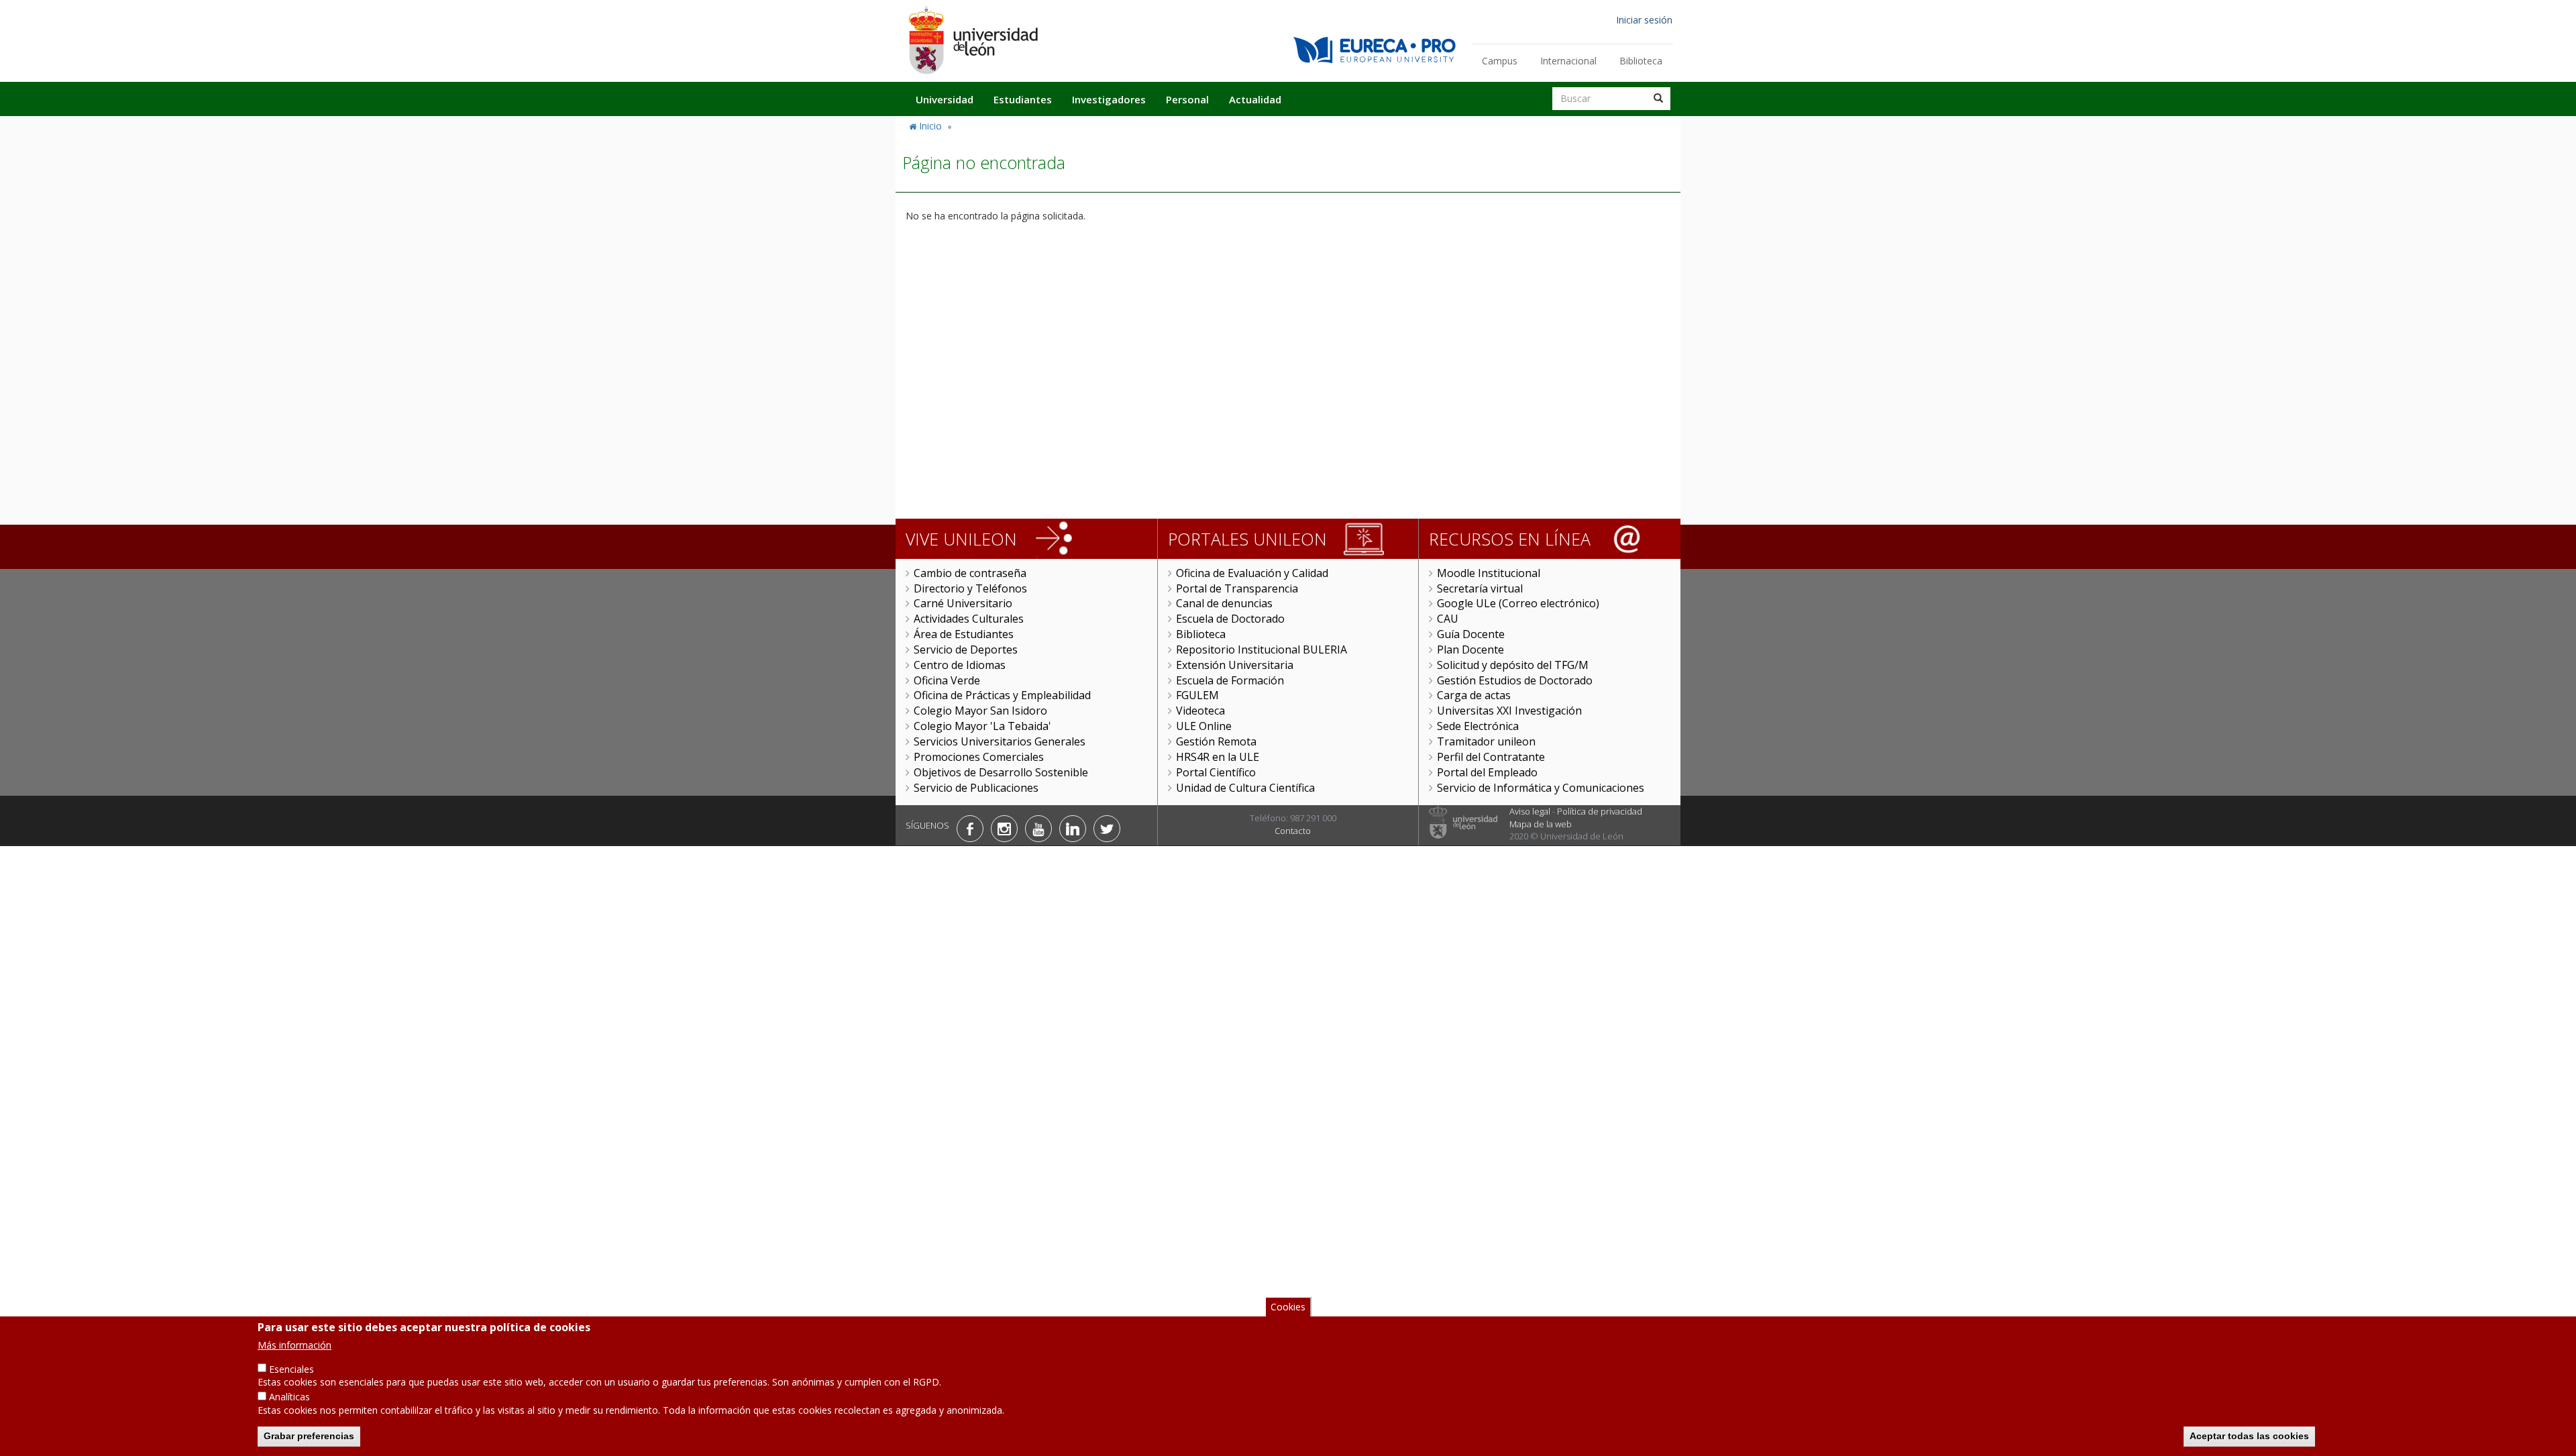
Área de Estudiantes (964, 634)
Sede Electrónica (1478, 726)
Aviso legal (1530, 811)
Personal (1187, 99)
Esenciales (291, 1368)
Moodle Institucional (1489, 573)
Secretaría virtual (1480, 588)
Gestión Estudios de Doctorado (1515, 680)
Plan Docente (1470, 649)
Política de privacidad (1600, 811)
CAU (1448, 619)
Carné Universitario (963, 603)
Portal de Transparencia (1237, 588)
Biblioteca (1641, 61)
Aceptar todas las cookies (2249, 1436)
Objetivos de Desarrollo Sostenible (1001, 772)
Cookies (1288, 1307)
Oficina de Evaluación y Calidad (1252, 573)
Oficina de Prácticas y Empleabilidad (1002, 695)
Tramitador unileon (1486, 741)
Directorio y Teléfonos (970, 588)
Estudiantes (1023, 99)
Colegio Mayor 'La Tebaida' (982, 726)
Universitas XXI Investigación (1509, 711)
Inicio (930, 126)
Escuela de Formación (1230, 680)
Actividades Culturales (969, 619)
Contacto (1293, 831)
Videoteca (1200, 711)
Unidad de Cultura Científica (1245, 788)
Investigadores (1109, 99)
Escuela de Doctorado (1230, 619)
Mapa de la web (1541, 824)
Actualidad (1255, 99)
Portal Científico (1216, 772)
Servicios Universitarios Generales (1000, 741)
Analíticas (289, 1397)
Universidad (945, 99)
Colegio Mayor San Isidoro (980, 711)
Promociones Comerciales (979, 757)
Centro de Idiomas (960, 665)
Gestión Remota (1216, 741)
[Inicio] (973, 40)
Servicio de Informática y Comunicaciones (1541, 788)
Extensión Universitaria (1235, 665)
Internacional (1568, 61)
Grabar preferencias (309, 1436)
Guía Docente (1471, 634)
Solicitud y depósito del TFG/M (1513, 665)
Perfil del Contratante (1491, 757)
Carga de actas (1474, 695)
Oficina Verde (947, 680)
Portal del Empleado (1487, 772)
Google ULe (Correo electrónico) (1518, 603)
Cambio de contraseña (970, 573)
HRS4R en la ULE (1218, 757)
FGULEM (1197, 695)
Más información (294, 1344)
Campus (1500, 61)
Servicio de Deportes (966, 649)
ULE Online (1204, 726)
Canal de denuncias (1224, 603)
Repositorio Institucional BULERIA (1262, 649)
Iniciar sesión (1644, 20)
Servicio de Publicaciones (976, 788)
